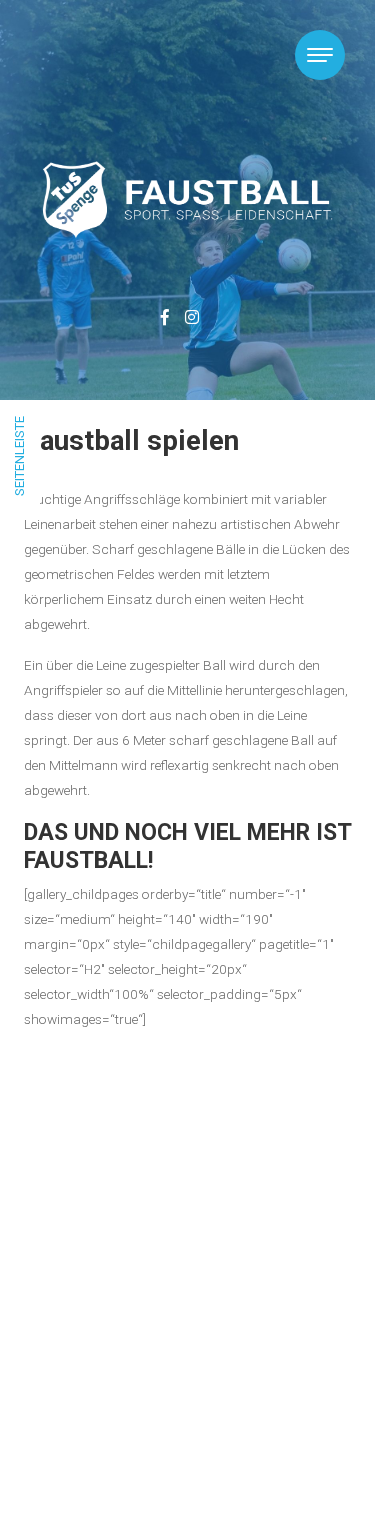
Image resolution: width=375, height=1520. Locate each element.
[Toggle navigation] (320, 55)
